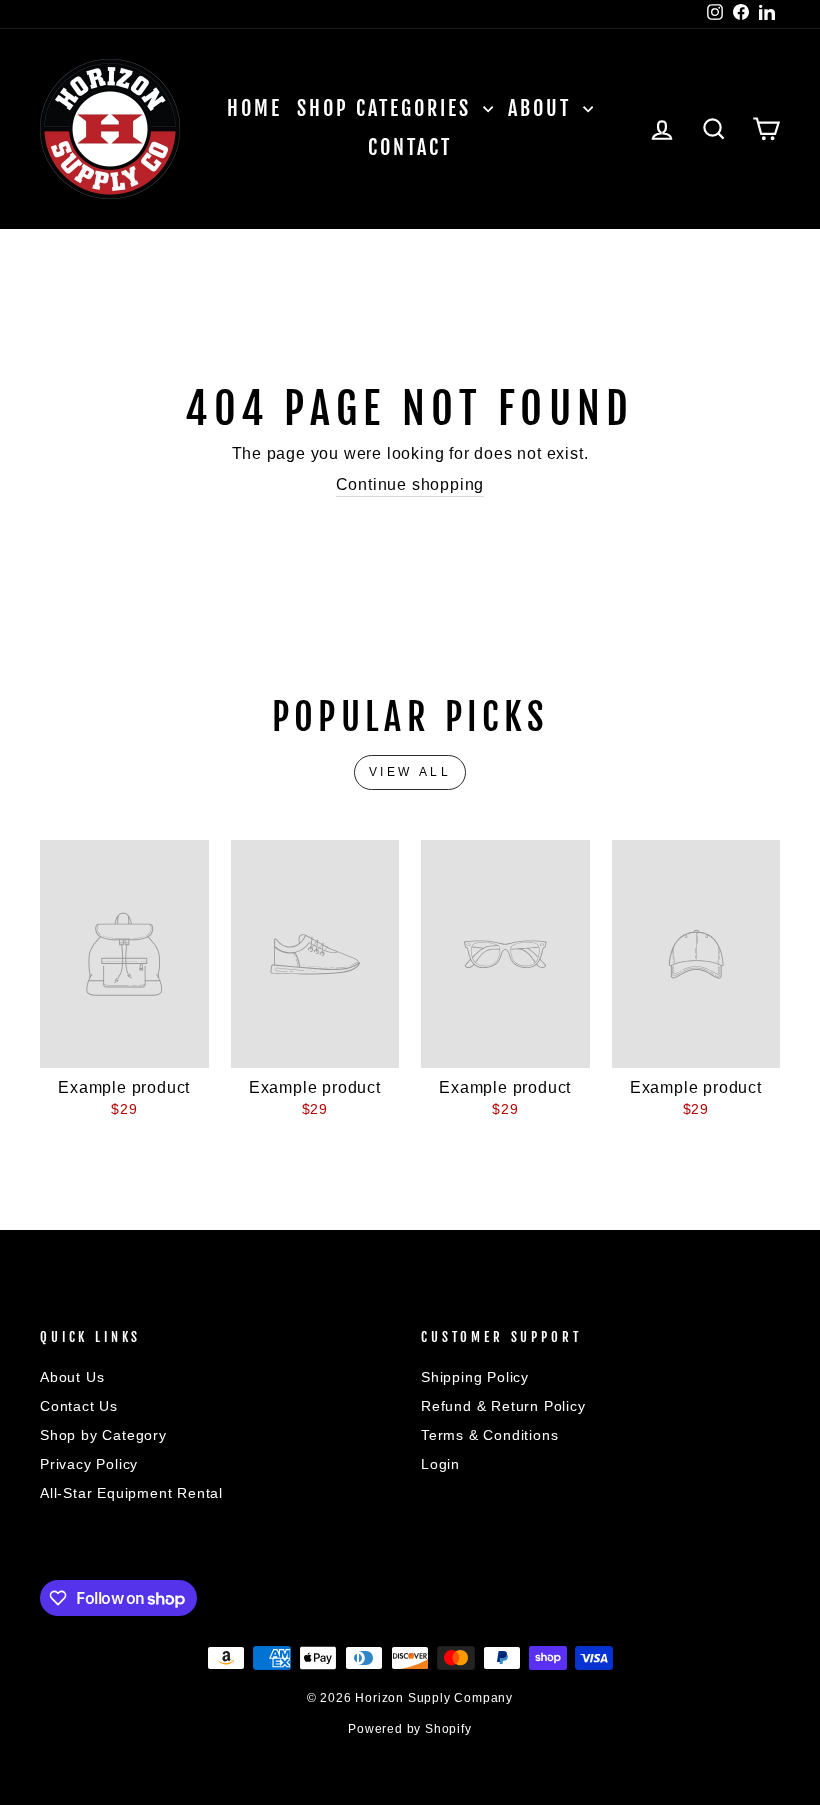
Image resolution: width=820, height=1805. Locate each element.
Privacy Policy (89, 1464)
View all (410, 772)
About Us (72, 1377)
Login (440, 1464)
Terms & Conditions (489, 1435)
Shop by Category (103, 1435)
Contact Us (79, 1406)
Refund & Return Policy (503, 1406)
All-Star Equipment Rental (131, 1493)
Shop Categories (387, 108)
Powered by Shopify (409, 1729)
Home (254, 108)
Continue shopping (410, 484)
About (543, 108)
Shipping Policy (475, 1377)
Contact (410, 147)
